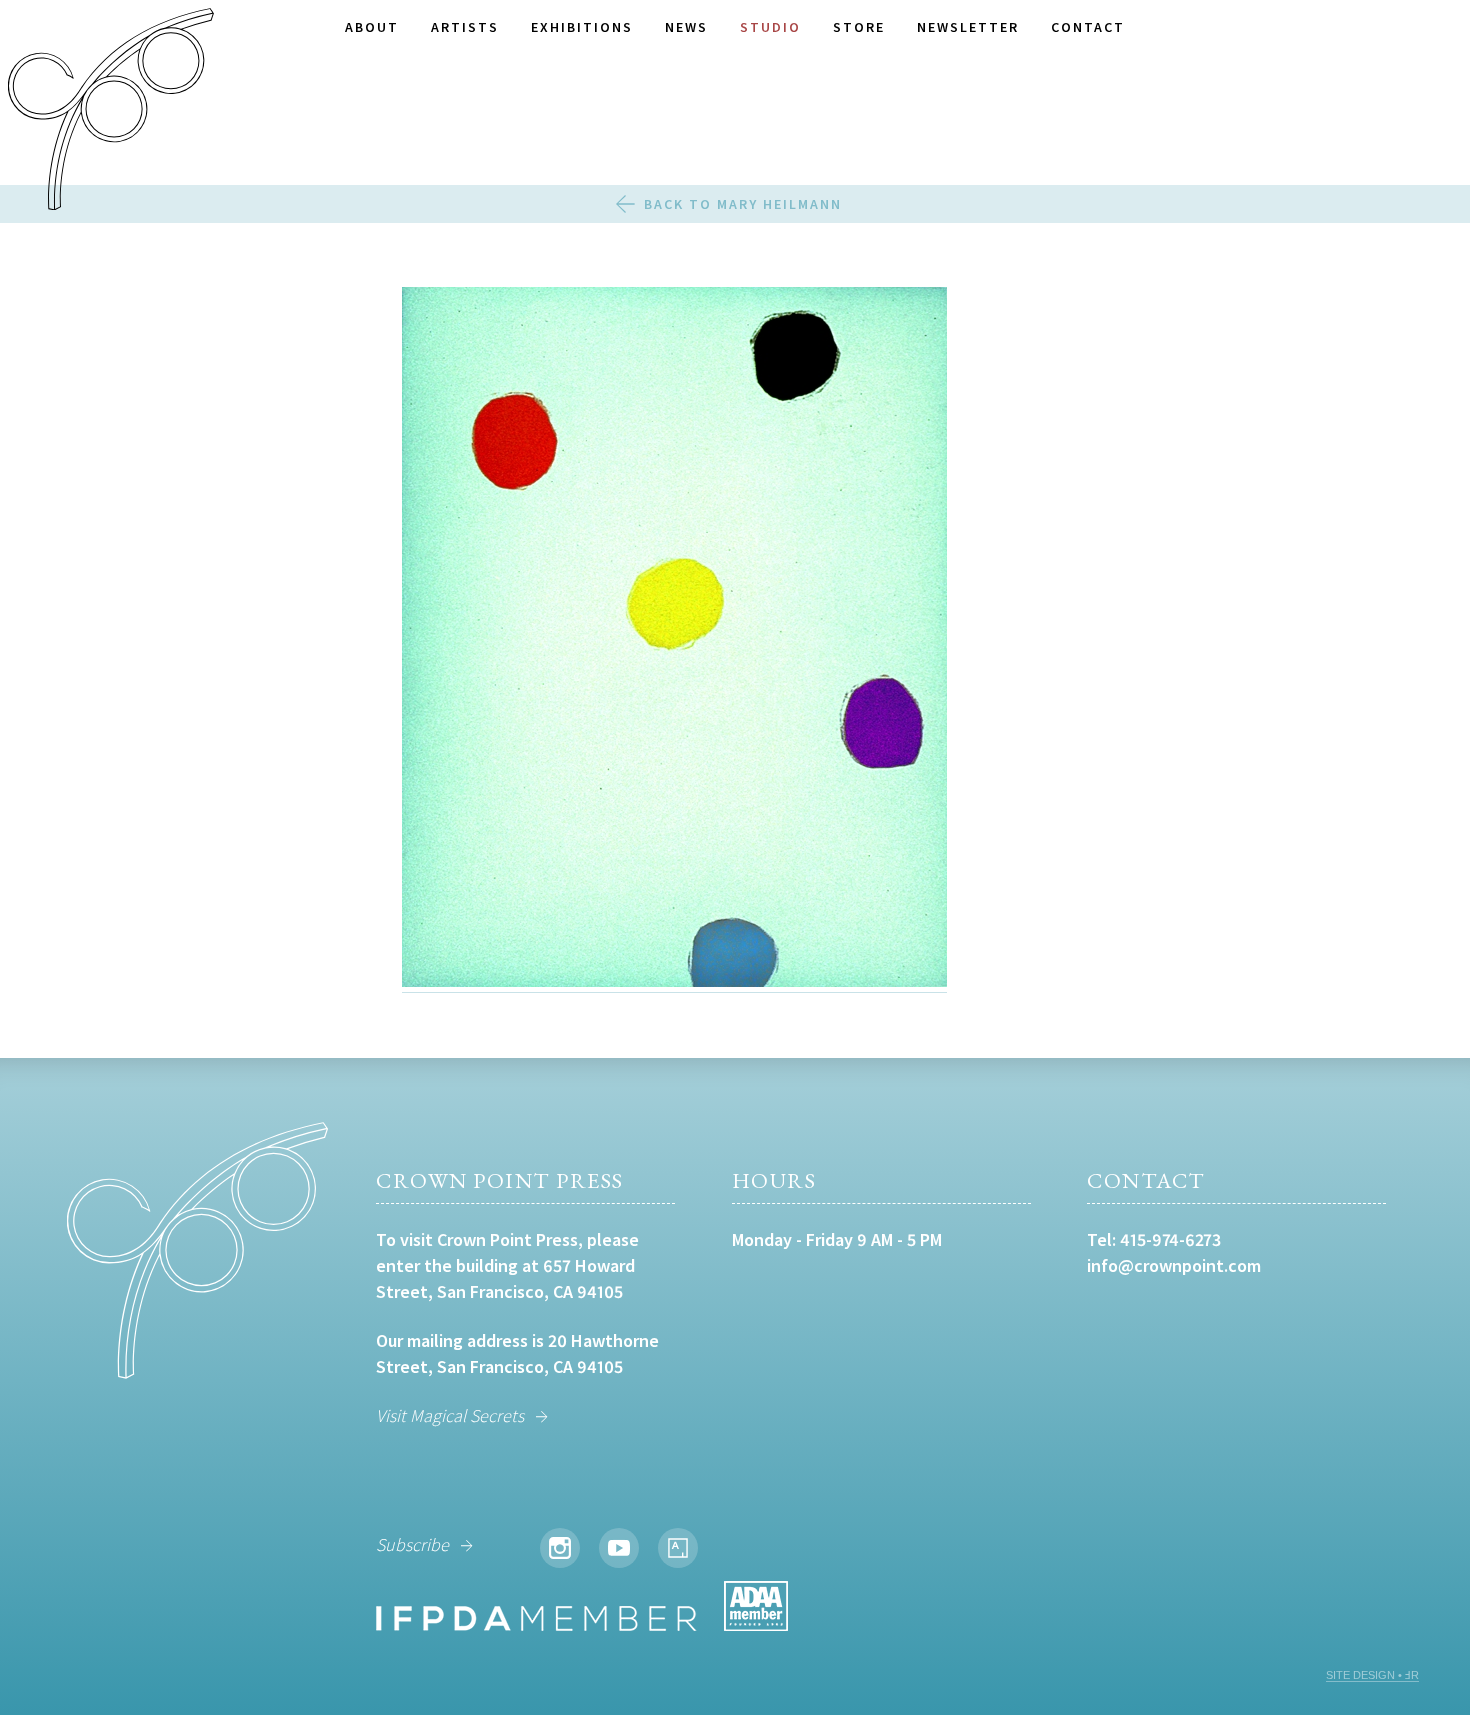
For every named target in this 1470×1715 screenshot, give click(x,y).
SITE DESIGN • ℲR (1372, 1675)
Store (859, 27)
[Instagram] (560, 1548)
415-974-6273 (1170, 1239)
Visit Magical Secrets (450, 1415)
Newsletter (968, 27)
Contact (1088, 27)
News (686, 27)
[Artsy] (678, 1548)
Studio (770, 27)
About (372, 27)
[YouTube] (619, 1548)
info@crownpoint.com (1174, 1265)
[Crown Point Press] (111, 112)
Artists (465, 27)
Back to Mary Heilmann (743, 204)
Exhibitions (582, 27)
